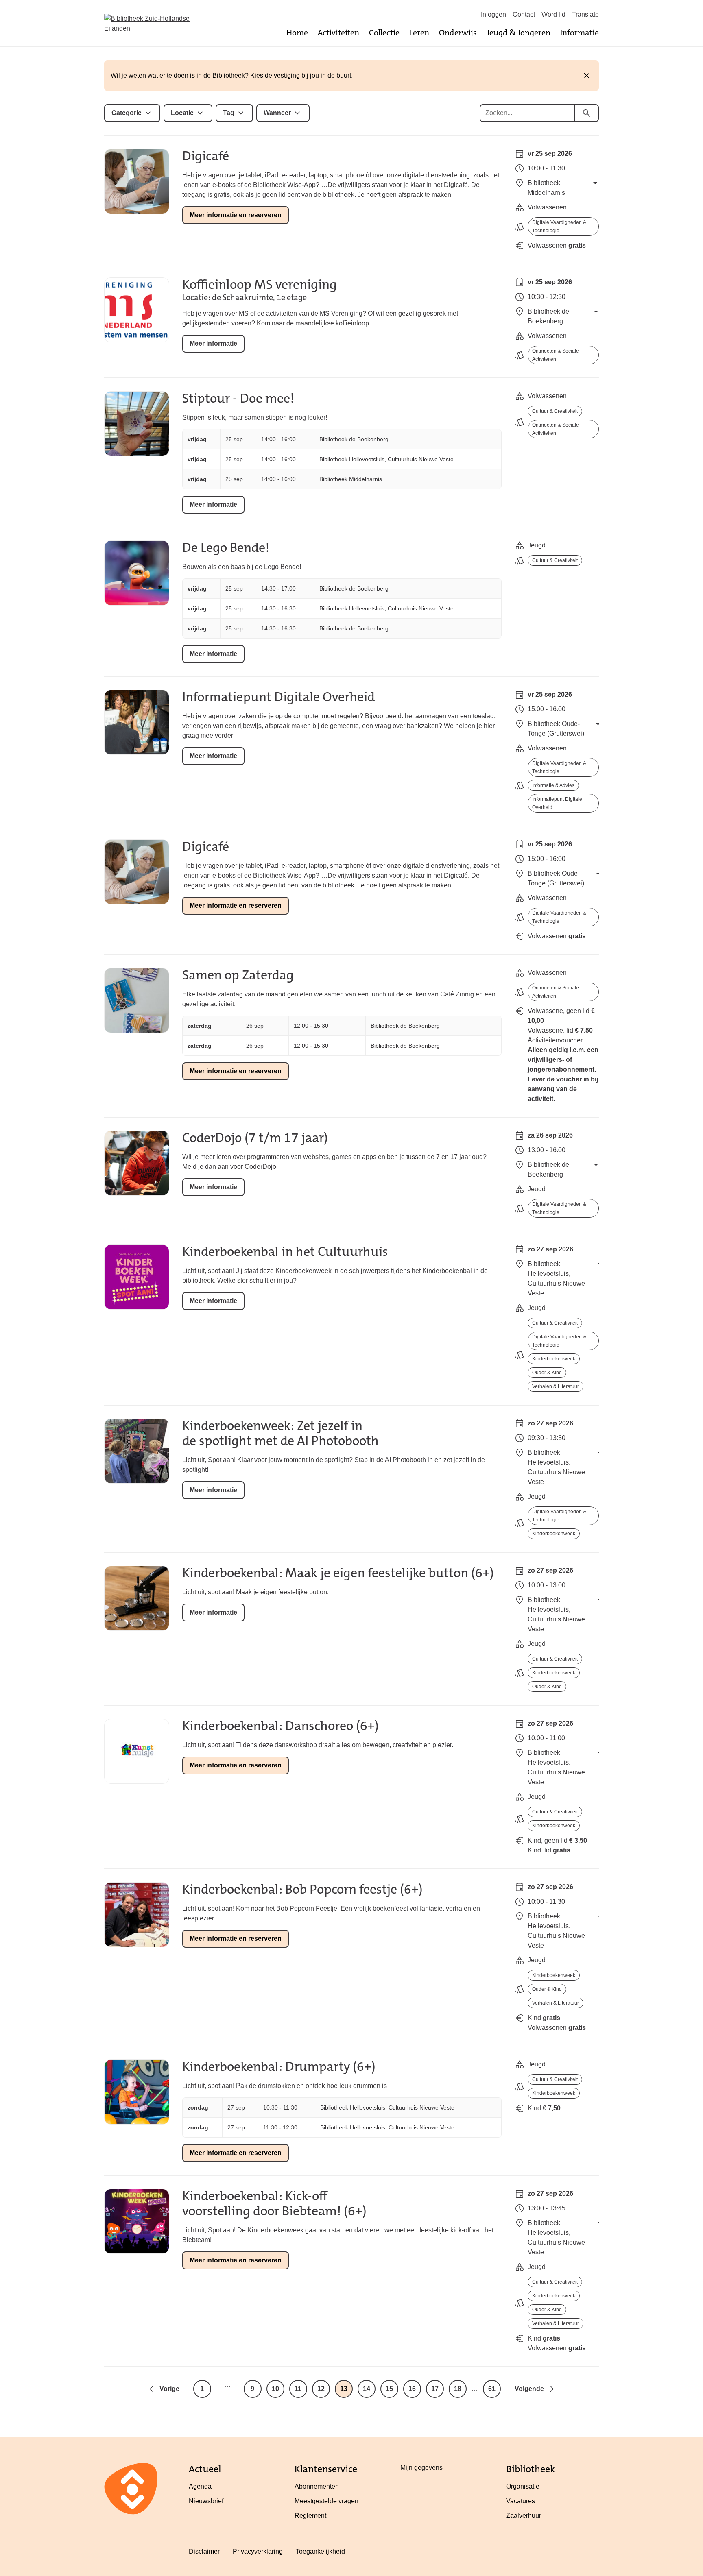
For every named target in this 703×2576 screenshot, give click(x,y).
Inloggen (493, 14)
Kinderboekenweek (554, 1359)
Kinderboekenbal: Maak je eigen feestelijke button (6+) (338, 1573)
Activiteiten (338, 33)
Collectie (384, 33)
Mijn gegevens (421, 2468)
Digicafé (206, 156)
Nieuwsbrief (206, 2501)
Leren (419, 33)
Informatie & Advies (553, 785)
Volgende (529, 2389)
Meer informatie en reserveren (236, 215)
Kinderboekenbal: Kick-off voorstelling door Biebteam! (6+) (274, 2203)
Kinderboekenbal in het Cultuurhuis (285, 1252)
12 (321, 2389)
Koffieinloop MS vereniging (260, 284)
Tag (229, 113)
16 (412, 2389)
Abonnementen (317, 2486)
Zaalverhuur (524, 2516)
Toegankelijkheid (320, 2551)
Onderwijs (458, 33)
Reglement (310, 2516)
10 (275, 2389)
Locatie (182, 113)
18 (458, 2389)
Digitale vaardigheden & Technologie (559, 227)
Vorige (169, 2389)
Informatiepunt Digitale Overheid (278, 697)
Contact (524, 14)
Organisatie (523, 2486)
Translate (585, 14)
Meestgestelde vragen (326, 2501)
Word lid (553, 14)
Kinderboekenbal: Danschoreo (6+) (281, 1726)
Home (297, 33)
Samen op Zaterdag (238, 975)
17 (435, 2389)
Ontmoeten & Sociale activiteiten (556, 355)
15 (389, 2389)
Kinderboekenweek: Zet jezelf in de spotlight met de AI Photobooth (281, 1433)
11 (298, 2389)
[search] (587, 113)
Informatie (580, 33)
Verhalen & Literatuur (556, 1386)
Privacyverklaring (258, 2551)
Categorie (127, 113)
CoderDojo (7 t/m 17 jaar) (255, 1138)
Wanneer (277, 113)
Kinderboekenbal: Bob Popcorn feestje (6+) (302, 1889)
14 (367, 2389)
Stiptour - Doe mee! (238, 398)
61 (492, 2389)
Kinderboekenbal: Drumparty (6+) (279, 2067)
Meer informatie (213, 343)
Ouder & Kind (547, 1373)
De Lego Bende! (226, 548)
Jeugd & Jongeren (519, 33)
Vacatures (521, 2501)
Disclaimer (204, 2551)
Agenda (200, 2486)
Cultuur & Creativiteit (555, 411)
